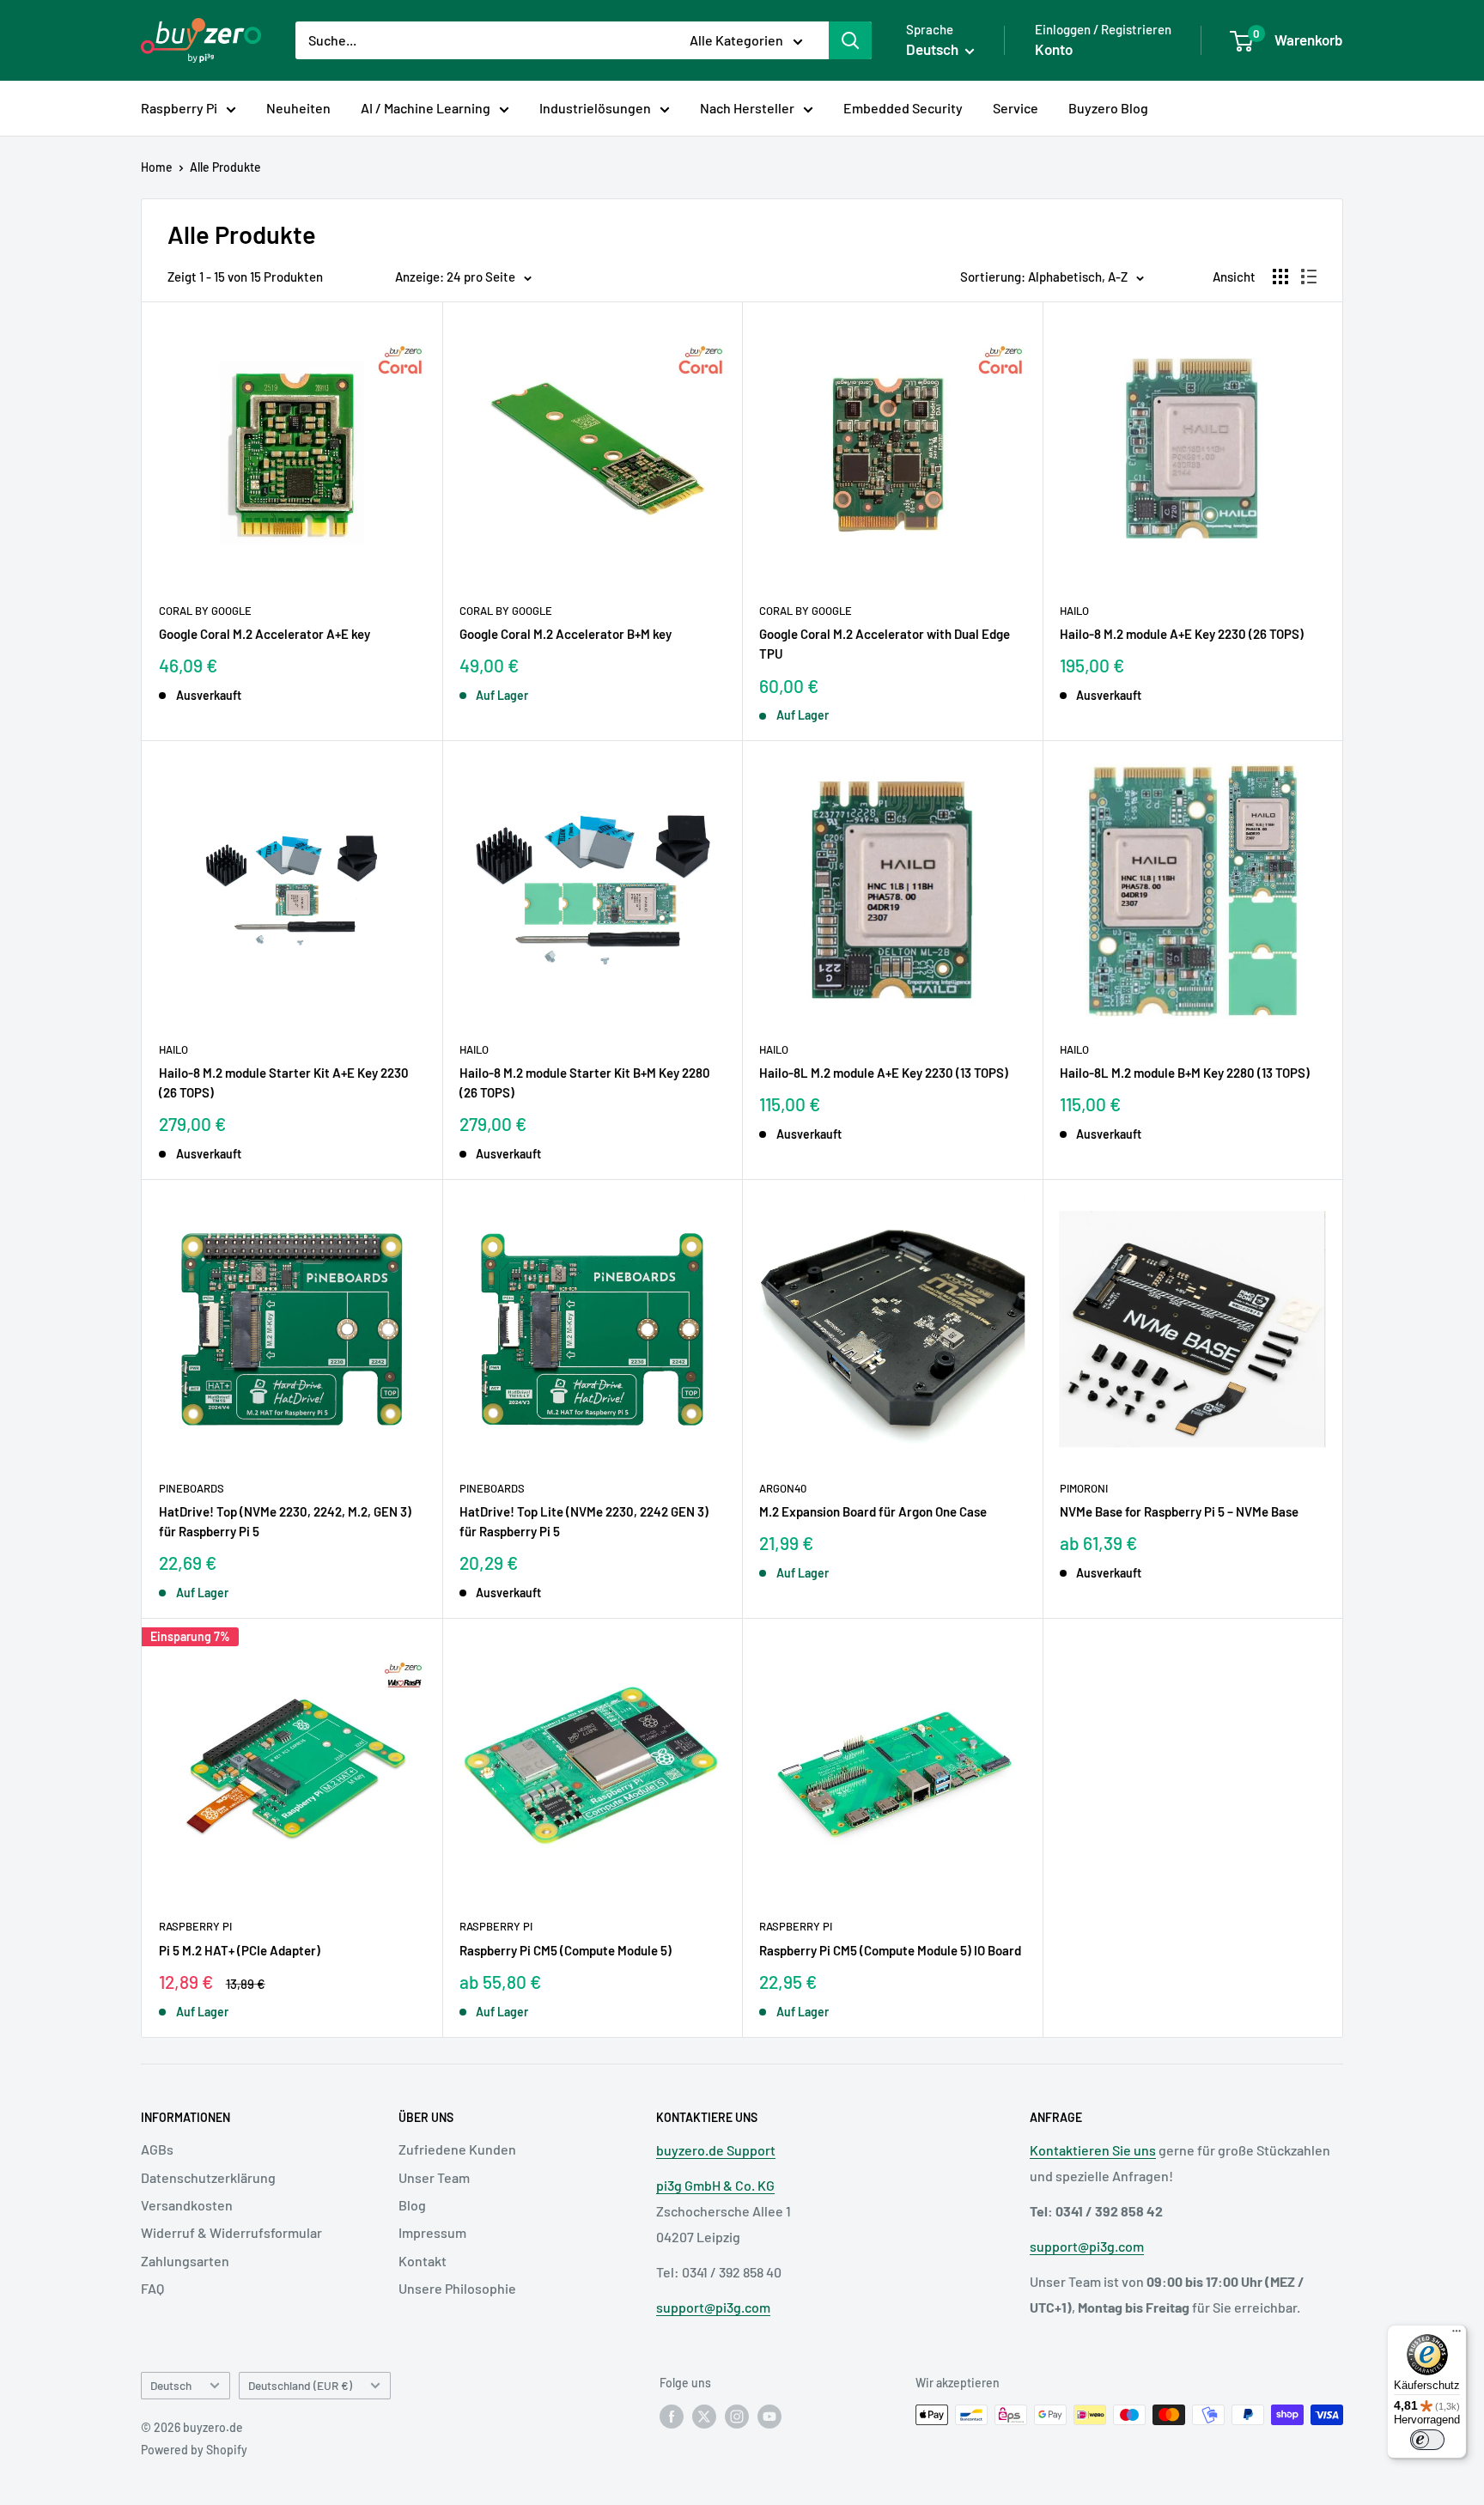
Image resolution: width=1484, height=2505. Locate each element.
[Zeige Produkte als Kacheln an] (1280, 277)
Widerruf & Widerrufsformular (231, 2232)
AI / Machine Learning (426, 108)
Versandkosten (187, 2205)
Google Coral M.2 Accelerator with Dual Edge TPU (885, 644)
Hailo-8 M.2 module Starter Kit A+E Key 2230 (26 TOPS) (284, 1082)
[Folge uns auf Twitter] (704, 2417)
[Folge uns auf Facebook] (672, 2417)
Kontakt (423, 2261)
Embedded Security (903, 108)
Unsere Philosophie (457, 2288)
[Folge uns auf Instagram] (737, 2417)
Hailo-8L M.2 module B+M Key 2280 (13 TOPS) (1185, 1073)
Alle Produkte (225, 167)
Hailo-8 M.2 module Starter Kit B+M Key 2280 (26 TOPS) (585, 1082)
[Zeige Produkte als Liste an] (1309, 277)
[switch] (1427, 2440)
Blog (412, 2205)
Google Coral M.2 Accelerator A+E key (265, 634)
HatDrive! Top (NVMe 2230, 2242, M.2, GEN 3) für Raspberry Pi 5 (285, 1521)
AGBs (157, 2149)
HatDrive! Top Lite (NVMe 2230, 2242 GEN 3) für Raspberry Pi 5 (584, 1521)
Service (1016, 108)
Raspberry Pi (179, 108)
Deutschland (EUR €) (300, 2385)
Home (157, 167)
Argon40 (783, 1488)
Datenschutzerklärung (208, 2177)
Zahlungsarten (185, 2261)
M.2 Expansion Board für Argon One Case (873, 1511)
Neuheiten (298, 108)
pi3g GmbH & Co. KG (715, 2185)
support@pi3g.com (713, 2307)
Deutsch (171, 2385)
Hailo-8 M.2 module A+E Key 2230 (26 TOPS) (1182, 634)
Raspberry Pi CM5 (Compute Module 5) (566, 1950)
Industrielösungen (595, 108)
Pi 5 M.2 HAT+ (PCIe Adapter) (240, 1950)
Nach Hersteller (747, 108)
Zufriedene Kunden (457, 2149)
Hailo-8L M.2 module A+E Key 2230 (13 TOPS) (884, 1073)
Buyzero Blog (1108, 108)
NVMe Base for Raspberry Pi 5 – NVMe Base (1179, 1511)
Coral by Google (205, 611)
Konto (1054, 49)
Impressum (432, 2232)
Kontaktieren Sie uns (1093, 2150)
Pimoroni (1084, 1488)
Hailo (1074, 611)
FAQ (152, 2288)
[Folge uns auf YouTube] (769, 2417)
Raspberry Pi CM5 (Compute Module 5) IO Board (890, 1950)
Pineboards (192, 1488)
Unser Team (434, 2177)
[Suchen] (850, 40)
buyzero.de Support (716, 2150)
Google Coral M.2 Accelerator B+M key (566, 634)
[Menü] (1457, 2335)
